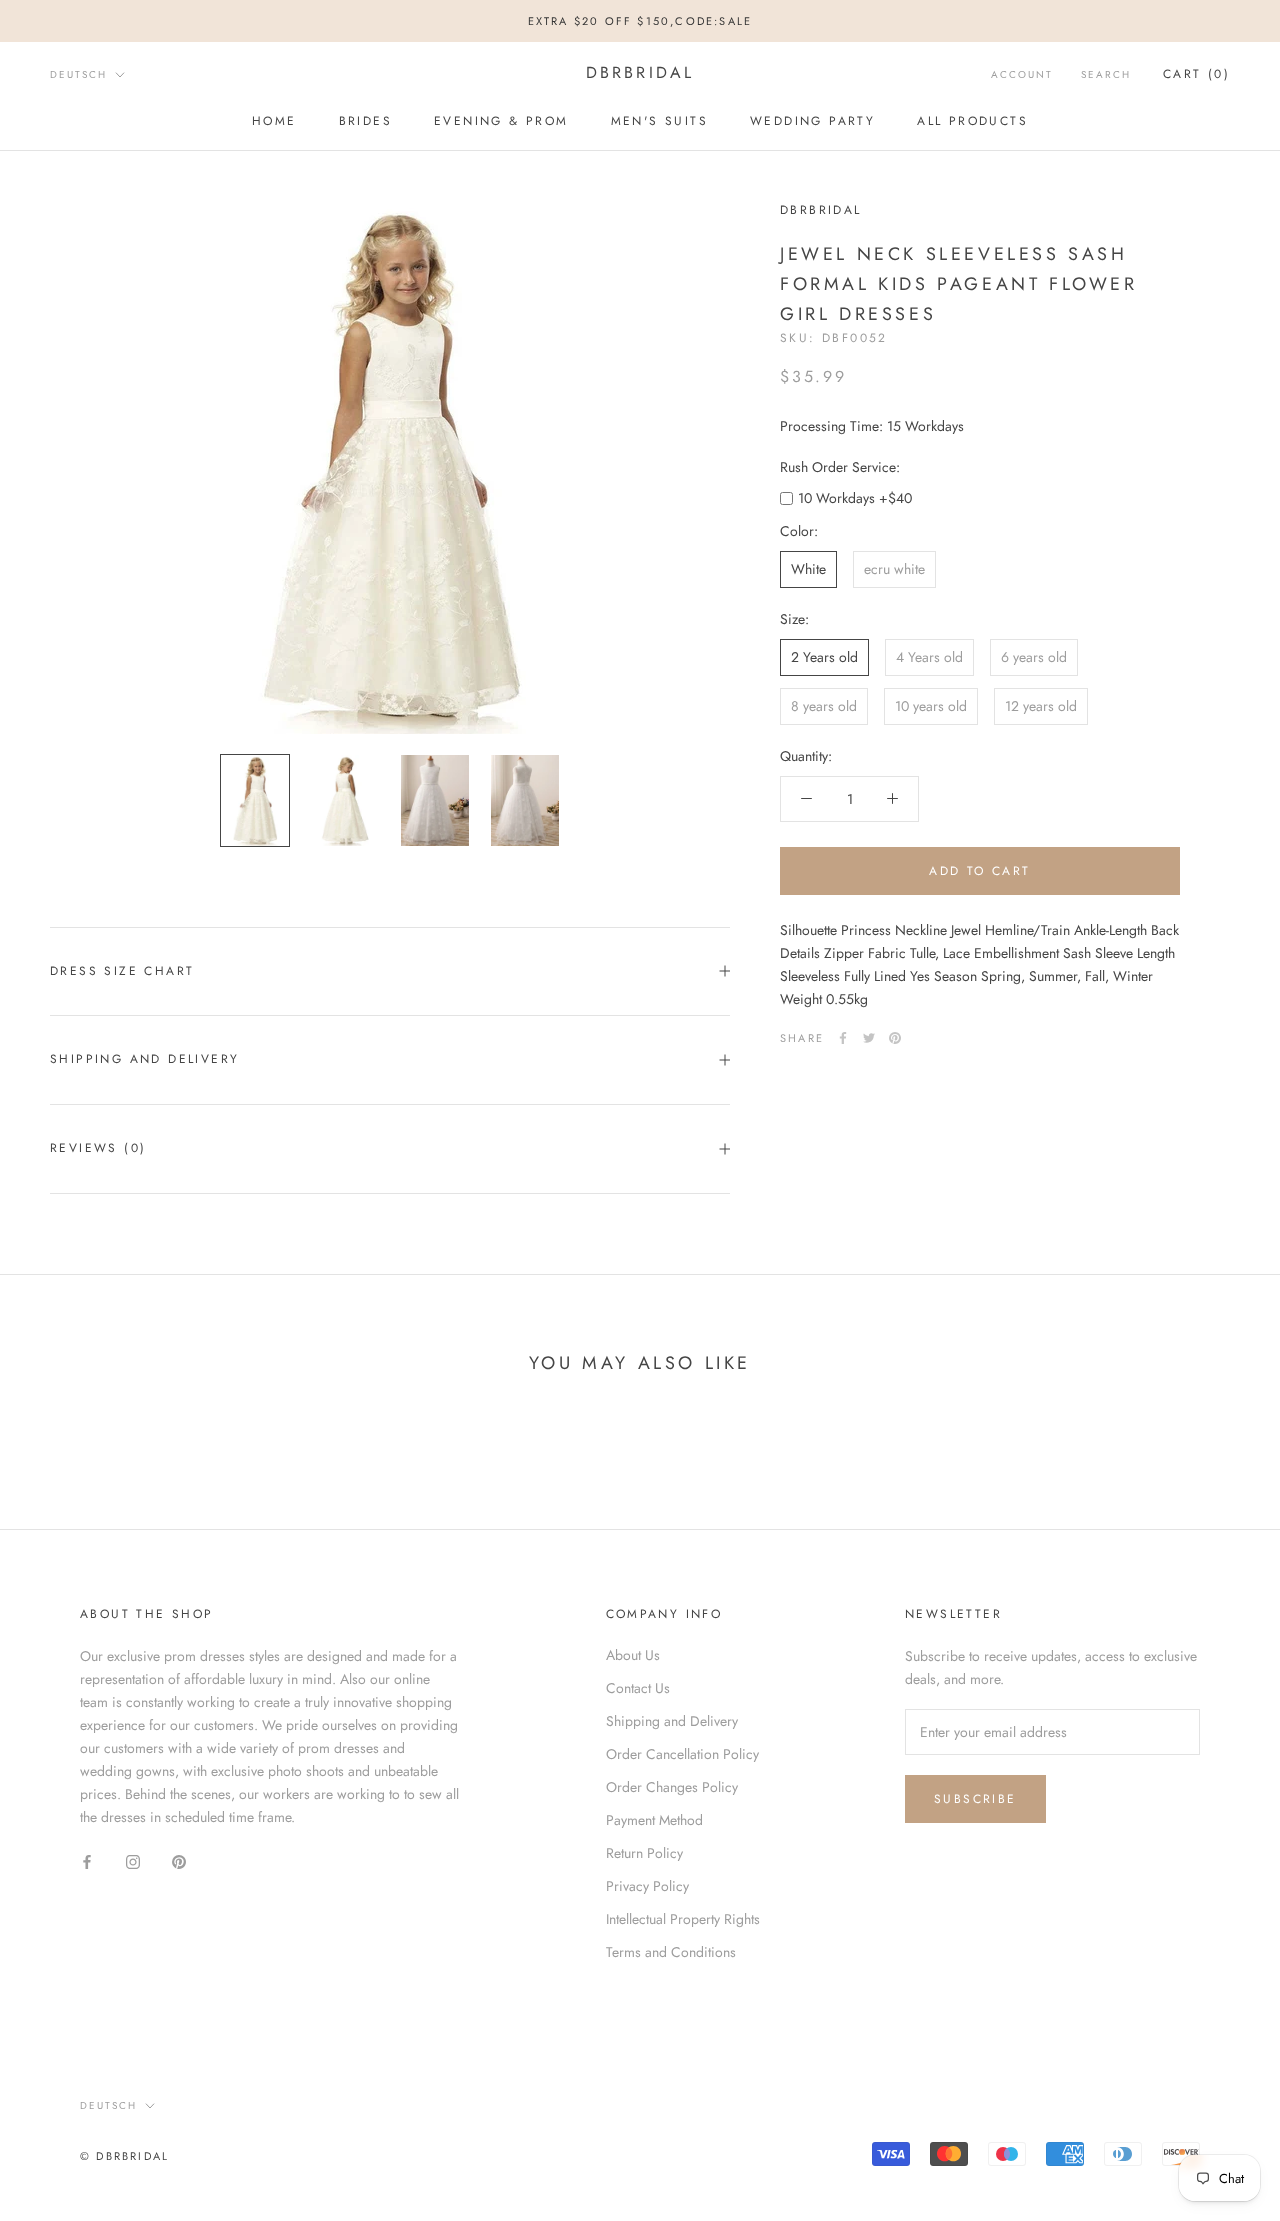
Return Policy (644, 1853)
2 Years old (824, 657)
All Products (972, 121)
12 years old (1041, 706)
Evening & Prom (501, 121)
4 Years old (929, 657)
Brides (365, 121)
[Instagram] (133, 1860)
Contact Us (638, 1688)
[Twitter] (869, 1038)
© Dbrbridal (124, 2156)
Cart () (1196, 74)
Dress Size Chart (122, 971)
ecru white (894, 569)
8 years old (824, 706)
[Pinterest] (895, 1038)
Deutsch (78, 74)
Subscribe (975, 1799)
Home (274, 121)
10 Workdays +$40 (855, 498)
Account (1022, 74)
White (808, 569)
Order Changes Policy (672, 1787)
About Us (633, 1655)
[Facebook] (843, 1038)
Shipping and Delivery (144, 1059)
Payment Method (654, 1820)
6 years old (1034, 657)
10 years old (931, 706)
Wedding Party (812, 121)
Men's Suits (659, 121)
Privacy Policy (647, 1886)
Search (1106, 74)
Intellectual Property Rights (683, 1919)
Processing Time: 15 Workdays (872, 426)
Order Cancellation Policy (682, 1754)
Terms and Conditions (671, 1952)
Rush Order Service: (840, 467)
